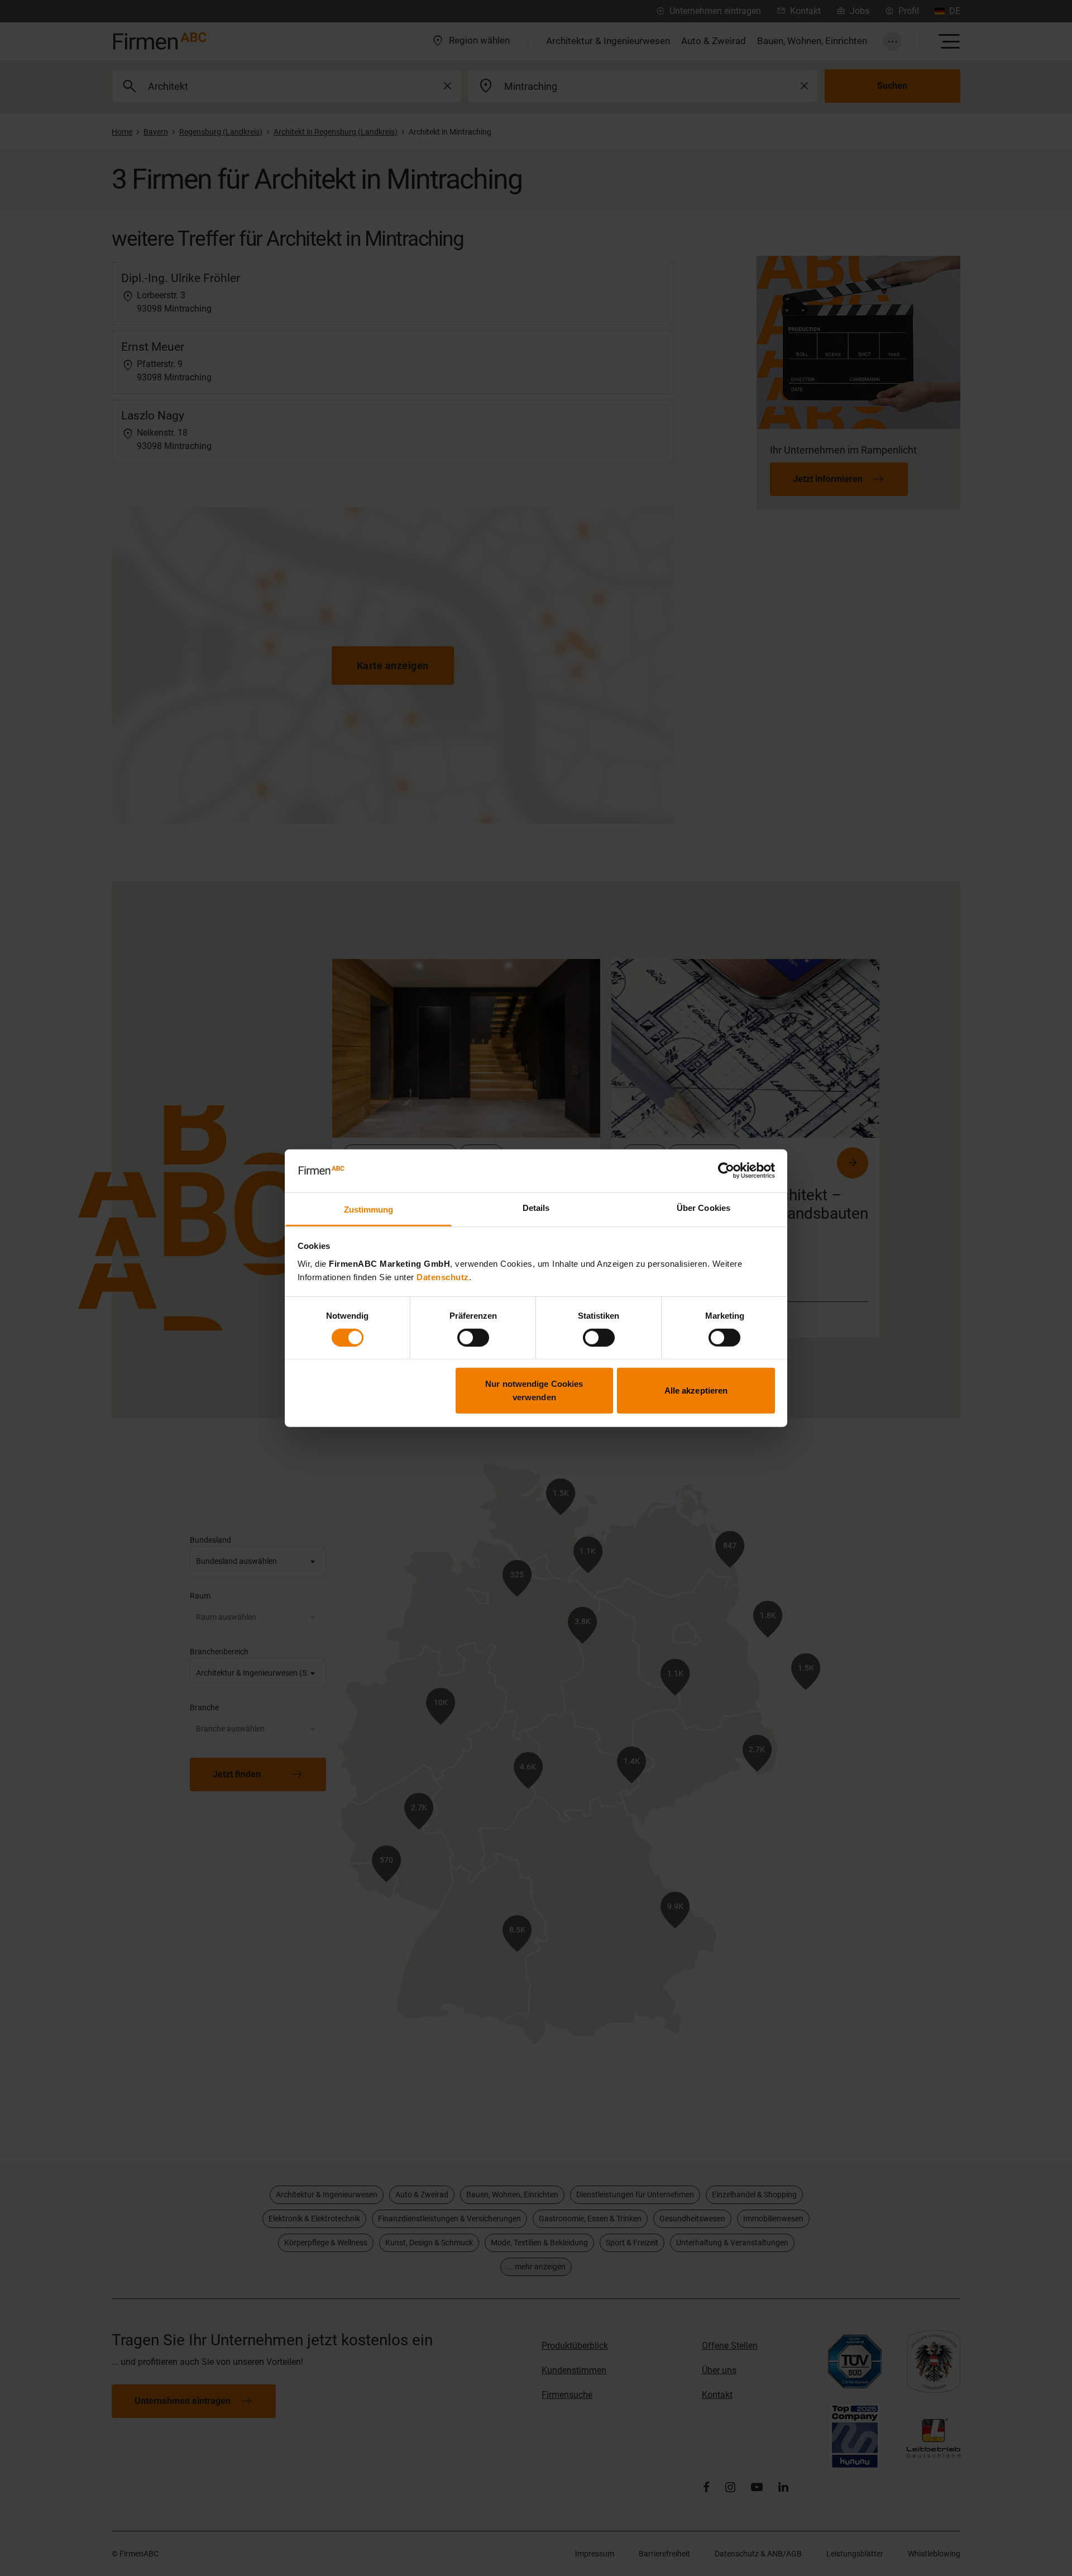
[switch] (473, 1337)
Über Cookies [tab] (703, 1208)
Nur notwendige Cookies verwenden (534, 1390)
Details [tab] (536, 1208)
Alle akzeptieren (696, 1390)
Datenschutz (443, 1277)
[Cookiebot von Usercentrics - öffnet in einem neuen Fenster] (726, 1171)
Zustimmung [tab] (369, 1210)
